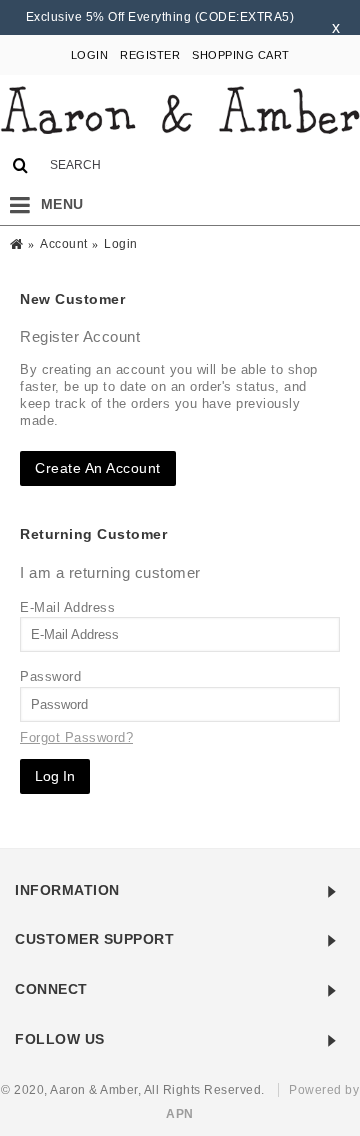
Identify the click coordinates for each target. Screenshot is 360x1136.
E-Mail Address (67, 607)
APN (180, 1114)
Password (50, 676)
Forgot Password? (76, 737)
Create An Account (98, 468)
